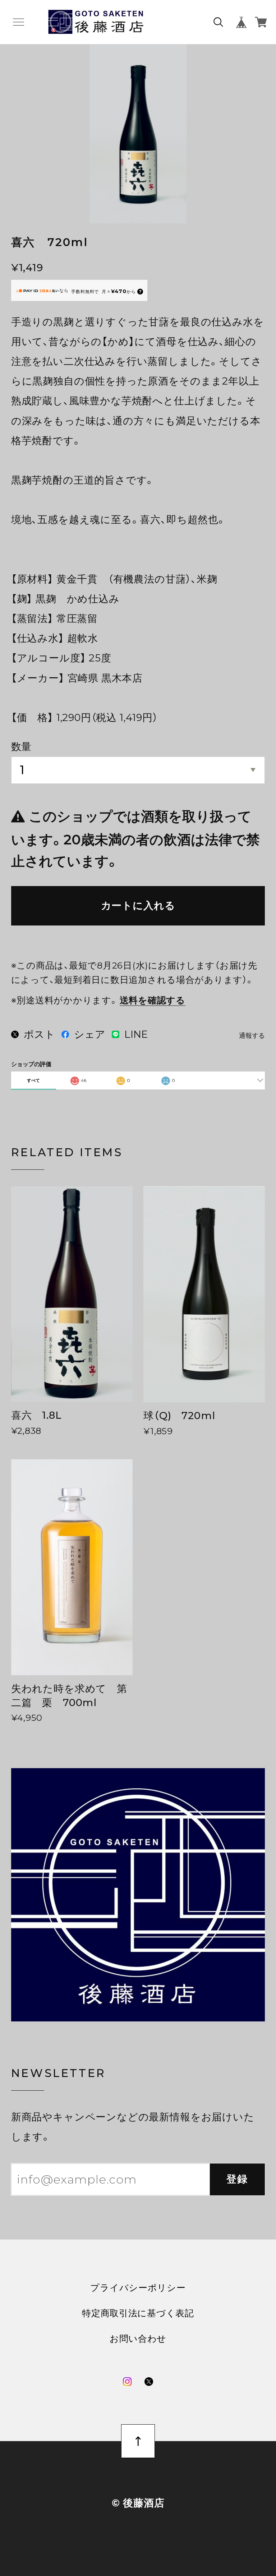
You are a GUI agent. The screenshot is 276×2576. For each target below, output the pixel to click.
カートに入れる (138, 905)
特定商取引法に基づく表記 (138, 2313)
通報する (252, 1036)
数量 (21, 747)
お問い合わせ (138, 2339)
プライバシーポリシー (138, 2288)
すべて (33, 1080)
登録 (238, 2179)
